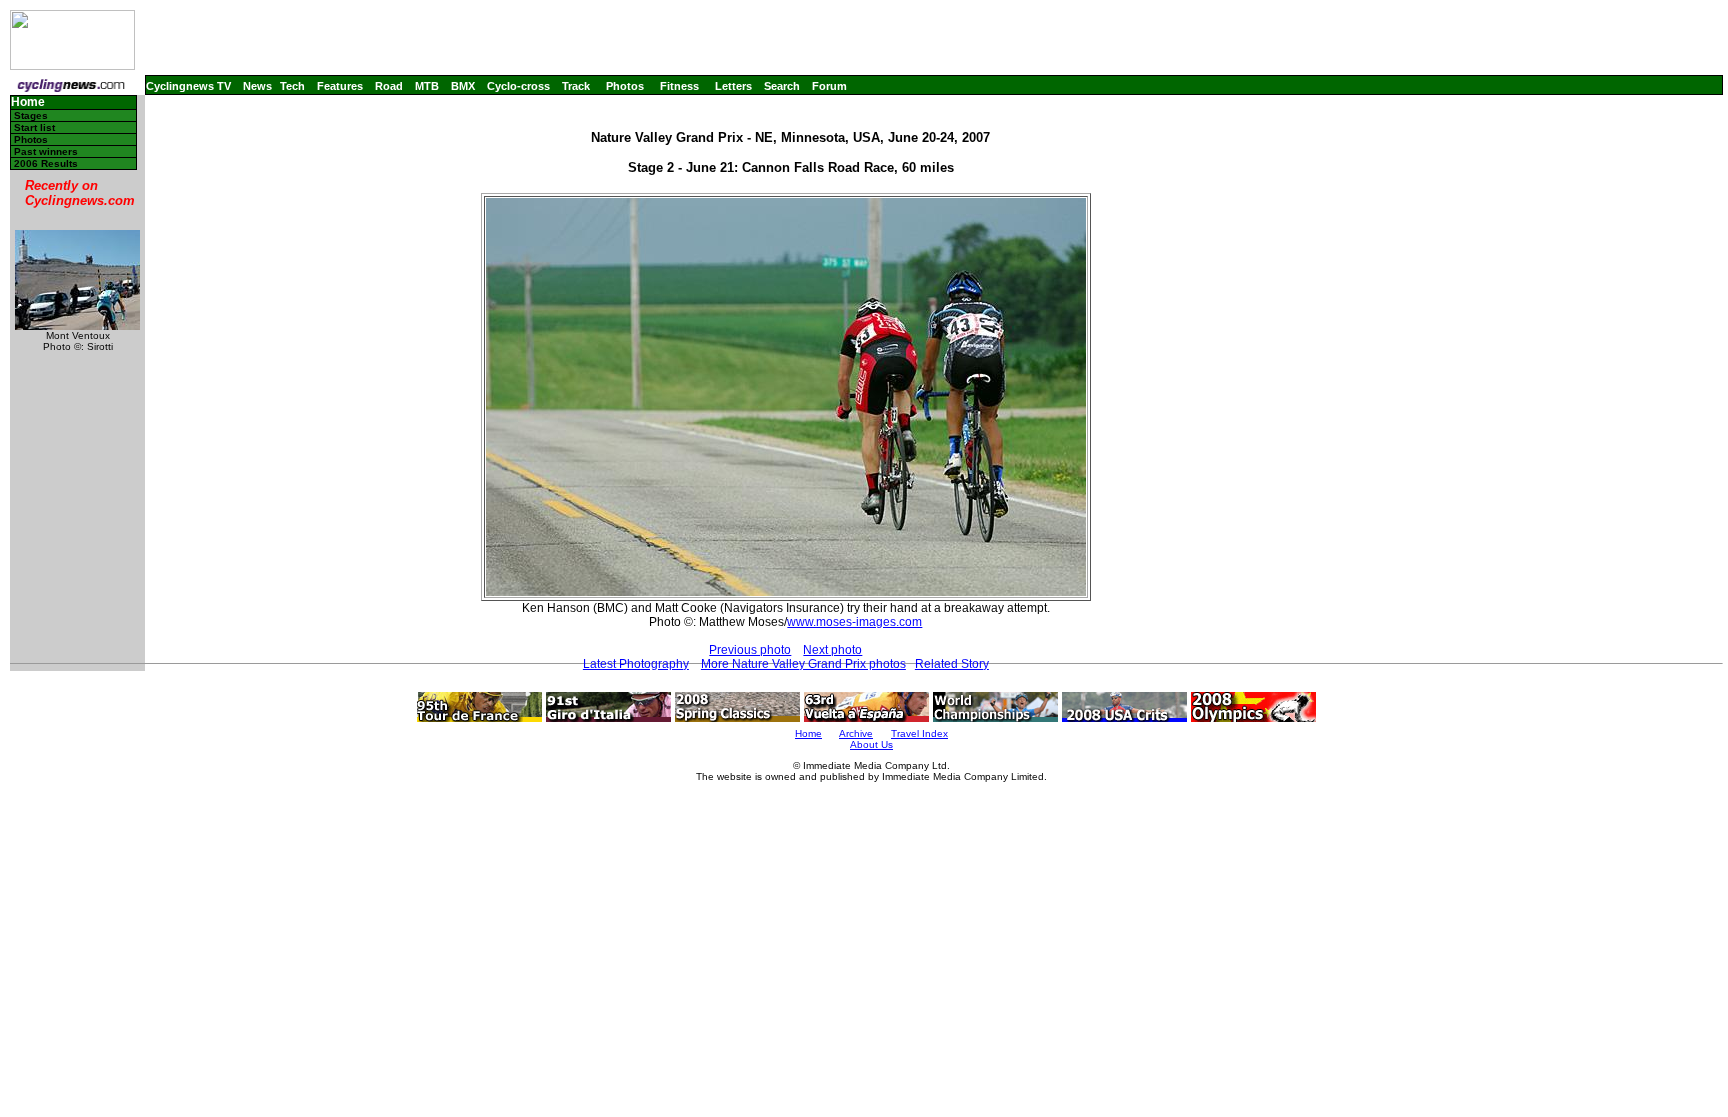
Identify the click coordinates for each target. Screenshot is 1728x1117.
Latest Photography (636, 664)
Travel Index (919, 733)
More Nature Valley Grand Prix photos (803, 664)
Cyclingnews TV (188, 86)
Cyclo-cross (518, 86)
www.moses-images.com (854, 622)
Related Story (952, 664)
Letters (733, 86)
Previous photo (750, 650)
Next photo (832, 650)
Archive (856, 733)
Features (340, 86)
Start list (34, 127)
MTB (427, 86)
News (257, 86)
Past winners (46, 151)
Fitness (679, 86)
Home (28, 102)
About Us (871, 744)
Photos (625, 86)
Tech (292, 86)
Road (389, 86)
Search (782, 86)
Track (576, 86)
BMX (463, 86)
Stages (31, 115)
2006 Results (46, 163)
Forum (829, 86)
